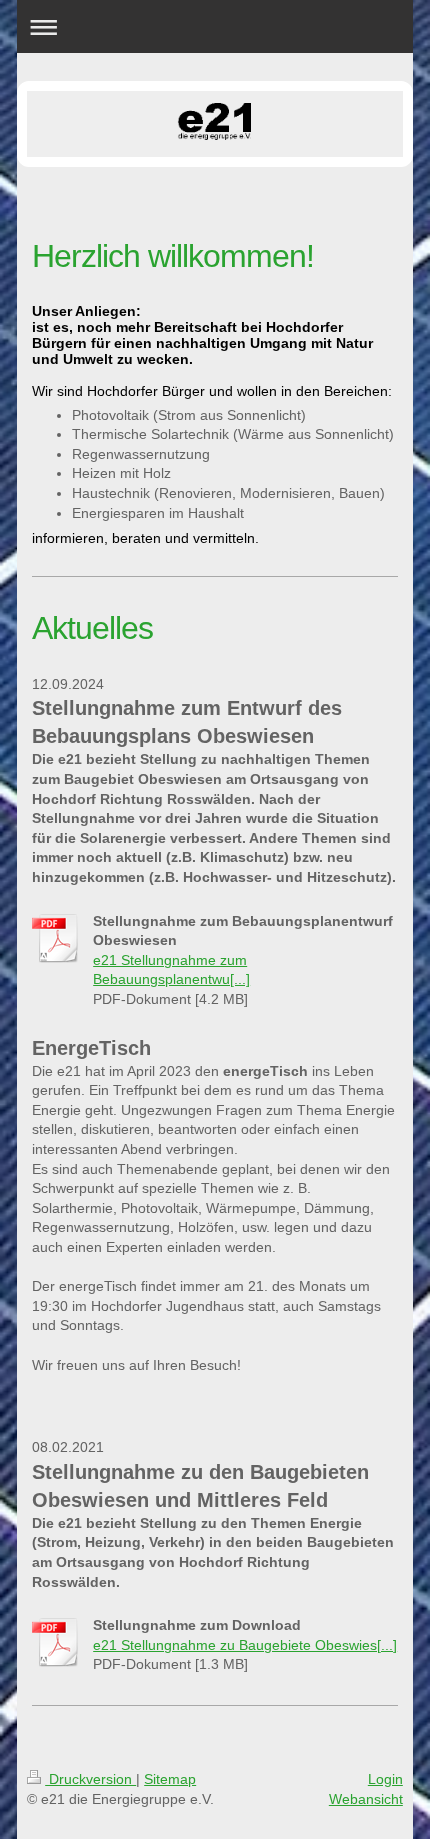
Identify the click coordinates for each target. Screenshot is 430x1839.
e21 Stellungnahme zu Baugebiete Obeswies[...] (245, 1645)
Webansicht (366, 1799)
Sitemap (170, 1779)
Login (385, 1779)
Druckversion (90, 1779)
